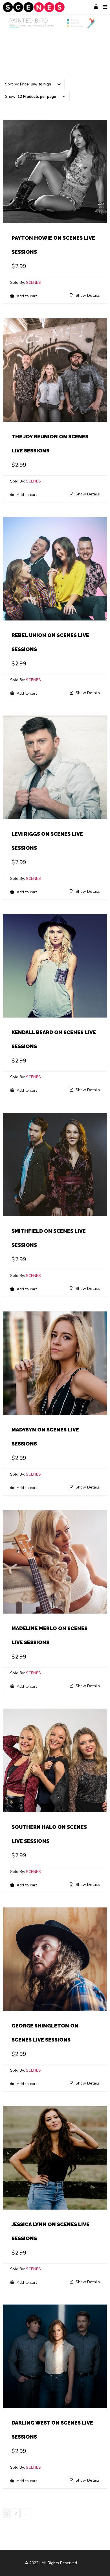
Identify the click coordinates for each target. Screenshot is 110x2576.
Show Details (87, 296)
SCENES (33, 283)
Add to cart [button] (26, 296)
